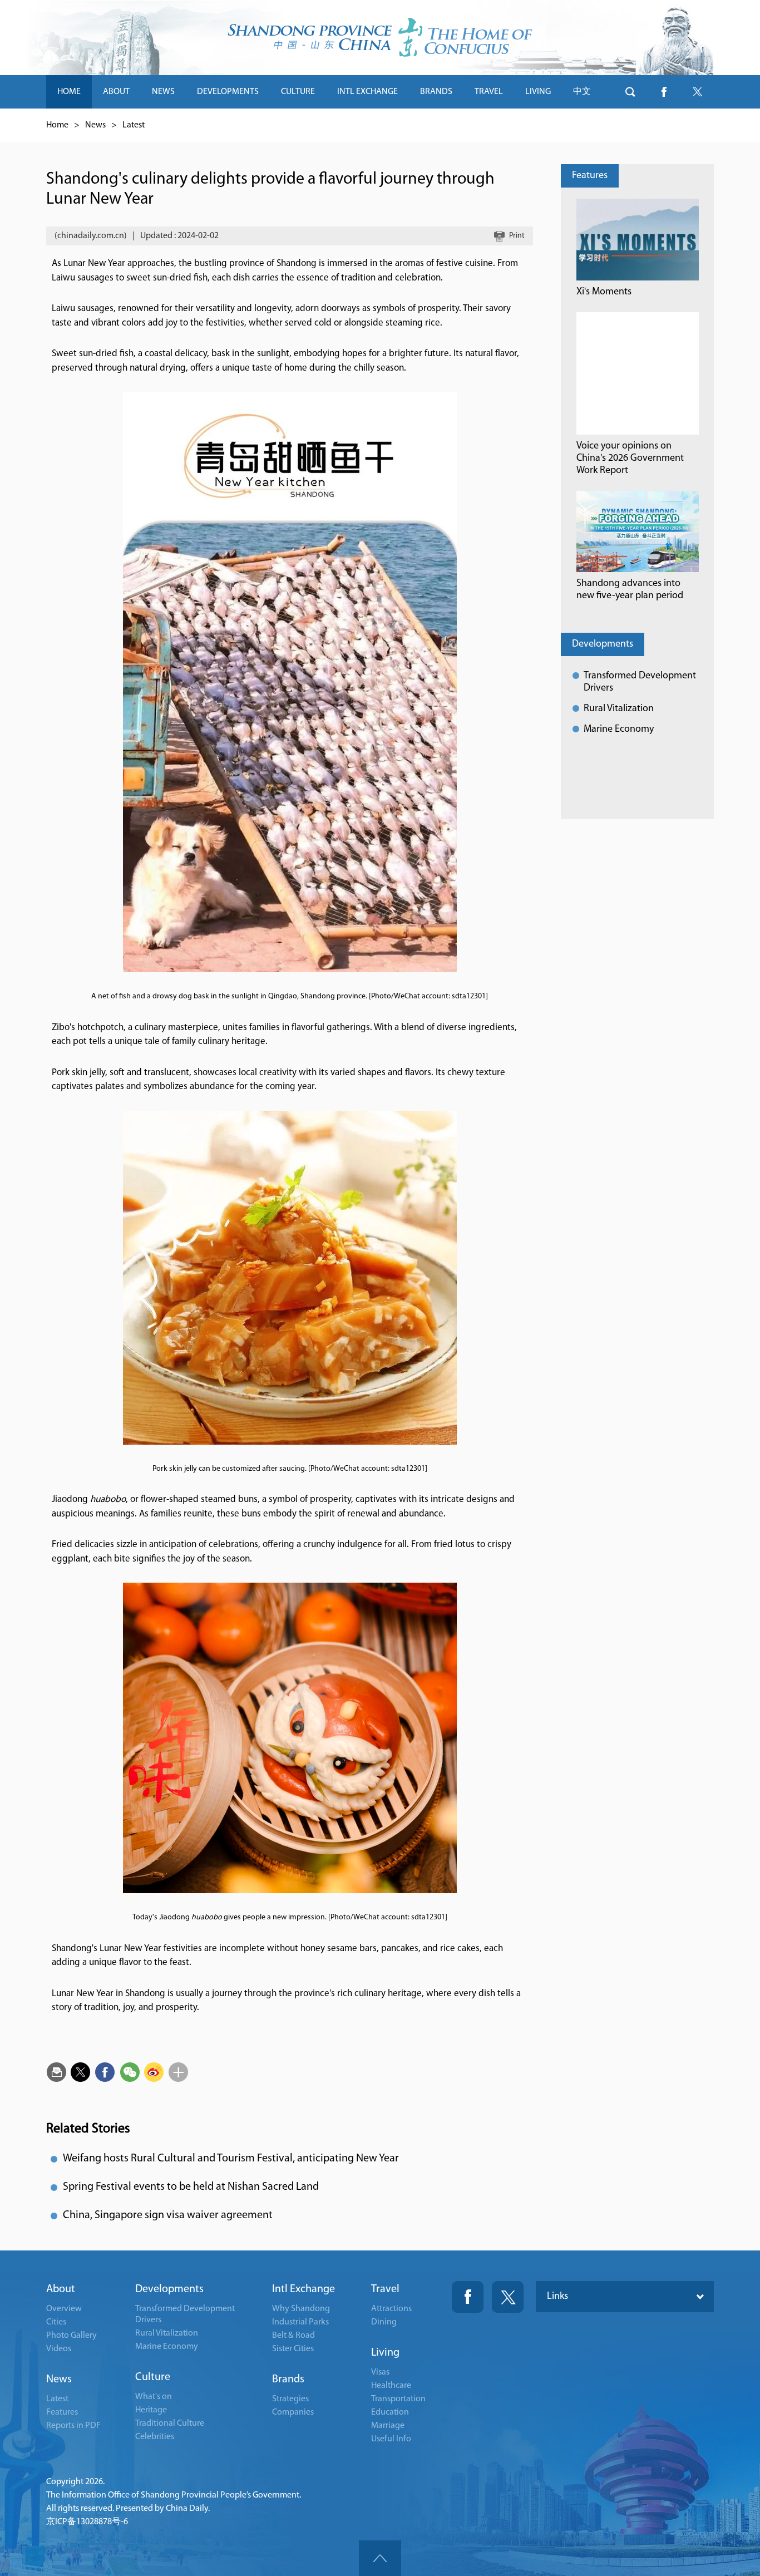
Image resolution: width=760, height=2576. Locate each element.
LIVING (538, 92)
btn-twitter (697, 92)
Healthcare (391, 2386)
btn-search (630, 92)
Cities (56, 2322)
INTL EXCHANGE (367, 92)
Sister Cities (293, 2349)
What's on (154, 2397)
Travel (385, 2289)
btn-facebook (664, 92)
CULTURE (298, 92)
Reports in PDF (73, 2426)
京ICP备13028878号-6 (87, 2522)
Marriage (388, 2426)
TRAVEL (489, 92)
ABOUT (116, 92)
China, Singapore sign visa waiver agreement (168, 2215)
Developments (603, 644)
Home (57, 125)
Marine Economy (619, 730)
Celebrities (155, 2437)
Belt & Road (293, 2336)
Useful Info (391, 2439)
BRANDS (436, 92)
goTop (380, 2558)
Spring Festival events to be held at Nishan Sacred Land (191, 2187)
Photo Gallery (71, 2336)
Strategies (290, 2399)
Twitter (508, 2297)
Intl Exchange (303, 2289)
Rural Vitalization (619, 709)
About (61, 2289)
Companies (293, 2412)
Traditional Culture (170, 2424)
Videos (59, 2349)
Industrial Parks (300, 2322)
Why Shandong (301, 2309)
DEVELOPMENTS (228, 92)
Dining (384, 2322)
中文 (582, 92)
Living (385, 2353)
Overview (64, 2309)
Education (390, 2412)
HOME (69, 92)
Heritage (151, 2410)
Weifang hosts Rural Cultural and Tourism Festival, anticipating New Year (231, 2159)
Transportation (398, 2399)
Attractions (391, 2309)
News (95, 125)
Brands (288, 2380)
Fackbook (468, 2297)
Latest (134, 125)
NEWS (163, 92)
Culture (153, 2377)
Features (590, 176)
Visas (380, 2372)
